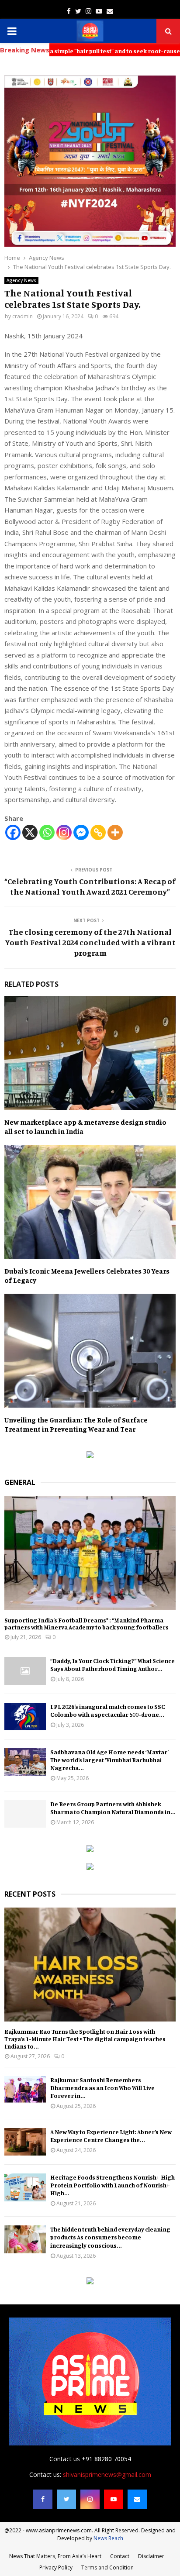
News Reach (108, 2538)
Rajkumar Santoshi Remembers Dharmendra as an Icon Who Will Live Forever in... (102, 2088)
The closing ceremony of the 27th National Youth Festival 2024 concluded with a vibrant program (90, 942)
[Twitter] (66, 2499)
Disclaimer (151, 2556)
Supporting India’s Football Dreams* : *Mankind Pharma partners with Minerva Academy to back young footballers (87, 1624)
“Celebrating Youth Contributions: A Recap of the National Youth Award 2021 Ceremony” (90, 886)
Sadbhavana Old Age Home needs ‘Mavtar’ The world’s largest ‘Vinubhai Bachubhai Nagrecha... (109, 1760)
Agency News (21, 280)
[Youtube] (114, 2499)
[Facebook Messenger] (81, 832)
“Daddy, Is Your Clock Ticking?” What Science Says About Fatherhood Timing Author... (112, 1665)
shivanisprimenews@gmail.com (107, 2474)
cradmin (22, 316)
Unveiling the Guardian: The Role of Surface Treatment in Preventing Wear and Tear (76, 1424)
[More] (115, 832)
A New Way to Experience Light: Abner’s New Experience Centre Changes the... (111, 2136)
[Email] (137, 2499)
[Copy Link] (98, 832)
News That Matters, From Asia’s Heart (55, 2556)
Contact (120, 2556)
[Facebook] (13, 832)
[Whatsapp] (47, 832)
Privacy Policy (56, 2567)
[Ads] (90, 1456)
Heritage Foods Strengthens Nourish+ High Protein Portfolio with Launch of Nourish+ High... (112, 2185)
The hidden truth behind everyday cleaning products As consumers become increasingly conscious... (110, 2237)
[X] (30, 832)
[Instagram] (64, 832)
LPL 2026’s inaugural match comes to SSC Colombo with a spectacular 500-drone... (108, 1710)
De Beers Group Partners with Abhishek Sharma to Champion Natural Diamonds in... (113, 1808)
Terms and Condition (107, 2567)
